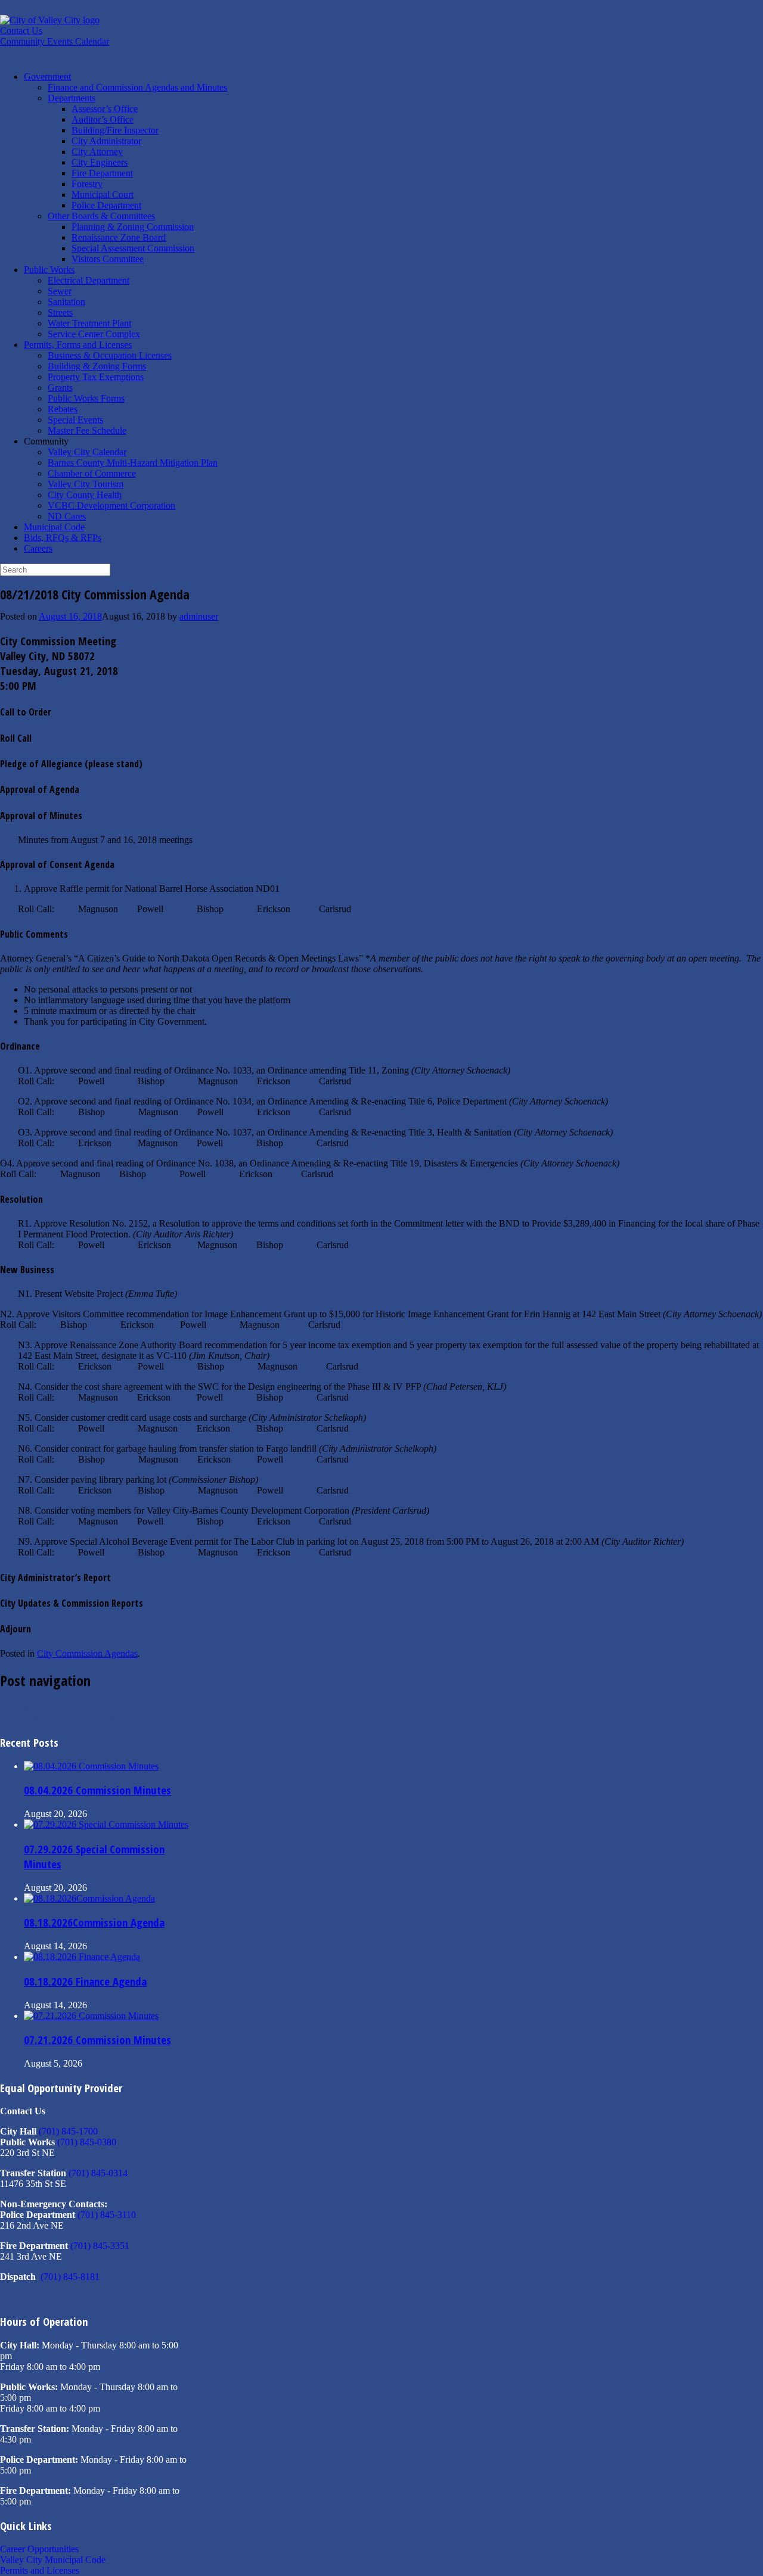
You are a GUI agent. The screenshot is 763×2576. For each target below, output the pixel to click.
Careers (38, 548)
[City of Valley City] (50, 20)
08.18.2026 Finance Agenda (85, 1981)
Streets (60, 312)
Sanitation (66, 302)
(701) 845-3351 (100, 2246)
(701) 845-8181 (70, 2277)
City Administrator (106, 141)
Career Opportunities (39, 2549)
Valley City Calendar (87, 452)
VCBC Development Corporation (111, 505)
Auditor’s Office (103, 119)
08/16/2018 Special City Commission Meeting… (98, 1707)
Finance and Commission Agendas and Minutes (137, 87)
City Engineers (100, 162)
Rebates (63, 409)
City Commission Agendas (87, 1653)
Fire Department (102, 173)
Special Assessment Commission (133, 248)
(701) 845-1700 (68, 2131)
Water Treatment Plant (89, 323)
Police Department (106, 205)
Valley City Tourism (86, 484)
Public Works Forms (86, 398)
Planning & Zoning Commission (133, 227)
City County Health (85, 495)
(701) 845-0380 (87, 2142)
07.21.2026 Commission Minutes (97, 2040)
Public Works (49, 270)
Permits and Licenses (40, 2570)
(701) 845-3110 (107, 2215)
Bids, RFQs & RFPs (63, 538)
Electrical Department (89, 280)
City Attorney (97, 152)
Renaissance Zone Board (119, 237)
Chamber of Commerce (92, 473)
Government (47, 77)
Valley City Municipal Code (53, 2560)
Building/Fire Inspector (115, 130)
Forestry (87, 184)
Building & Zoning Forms (97, 366)
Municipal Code (54, 527)
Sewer (60, 291)
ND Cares (67, 516)
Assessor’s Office (105, 109)
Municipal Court (103, 195)
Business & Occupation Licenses (110, 355)
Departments (72, 98)
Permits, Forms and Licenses (78, 345)
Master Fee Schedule (87, 430)
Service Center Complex (94, 334)
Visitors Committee (108, 259)
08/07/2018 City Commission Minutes (78, 1718)
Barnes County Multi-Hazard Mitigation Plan (133, 463)
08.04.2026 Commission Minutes (97, 1790)
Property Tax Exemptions (96, 377)
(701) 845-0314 (98, 2173)
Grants (60, 388)
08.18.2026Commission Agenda (94, 1922)
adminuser (199, 616)
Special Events (75, 420)
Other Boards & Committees (101, 216)
